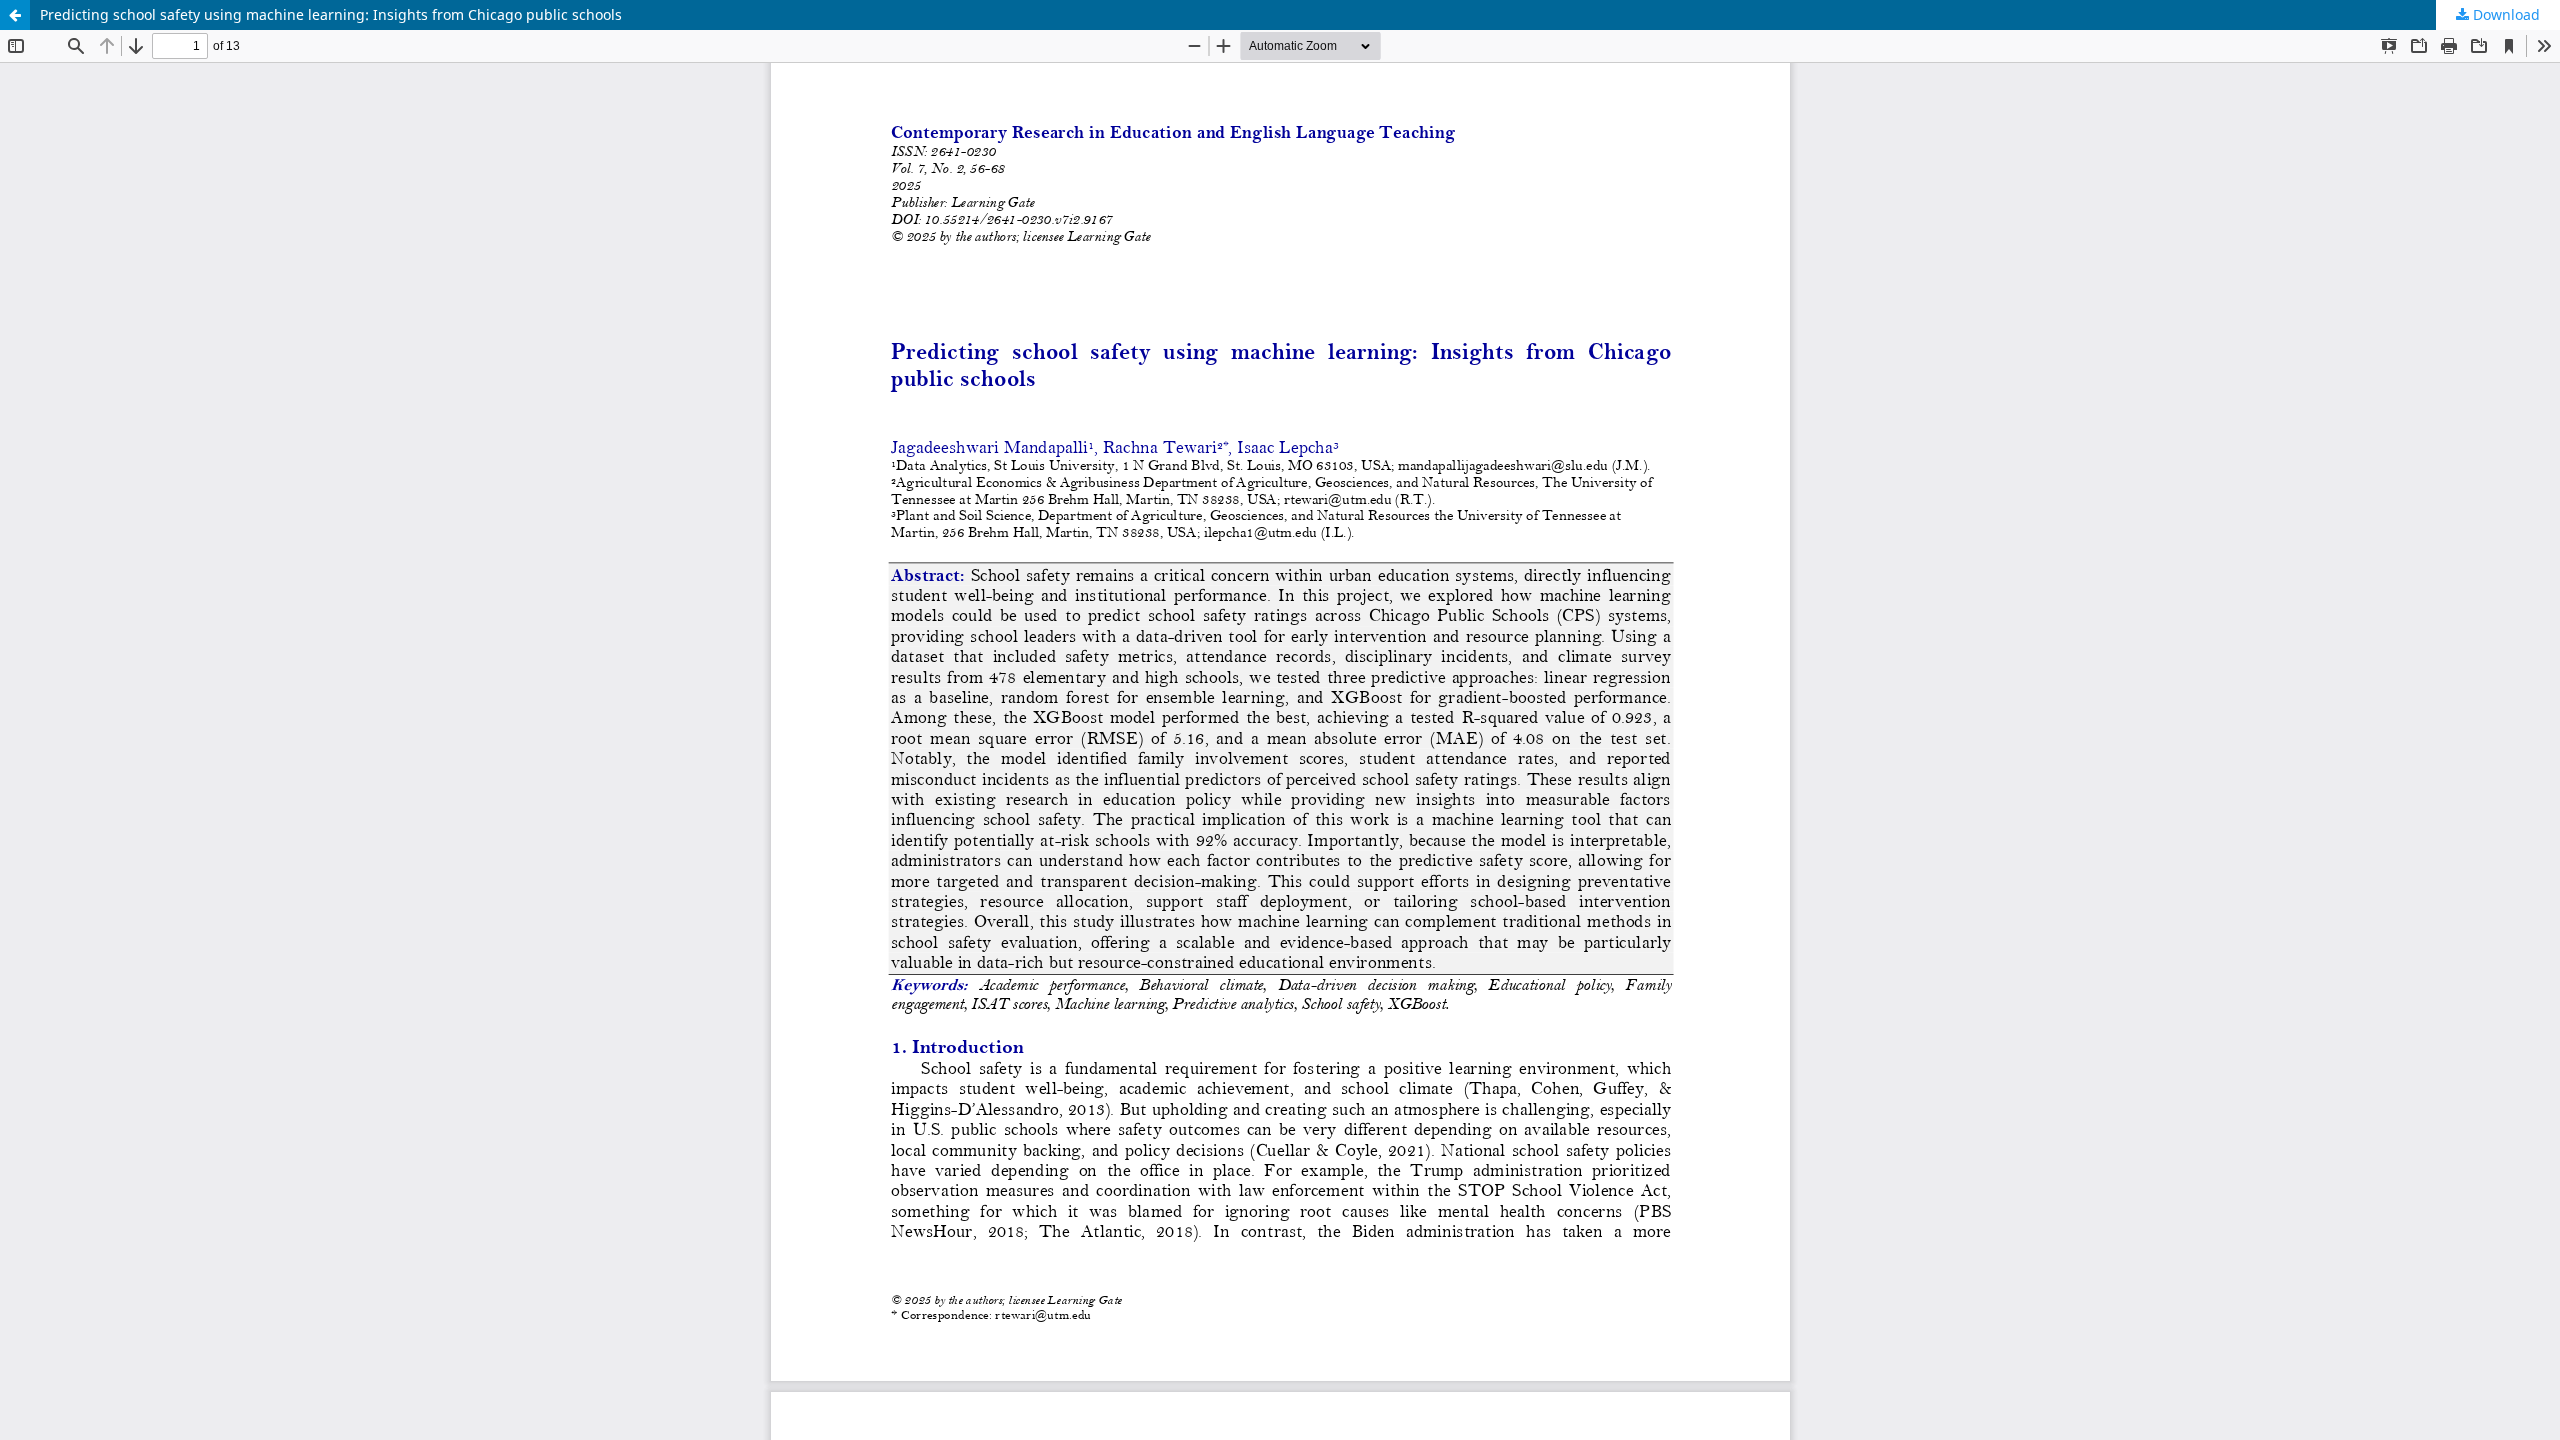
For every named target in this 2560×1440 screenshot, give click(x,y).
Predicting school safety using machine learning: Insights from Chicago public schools (331, 14)
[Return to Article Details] (15, 15)
